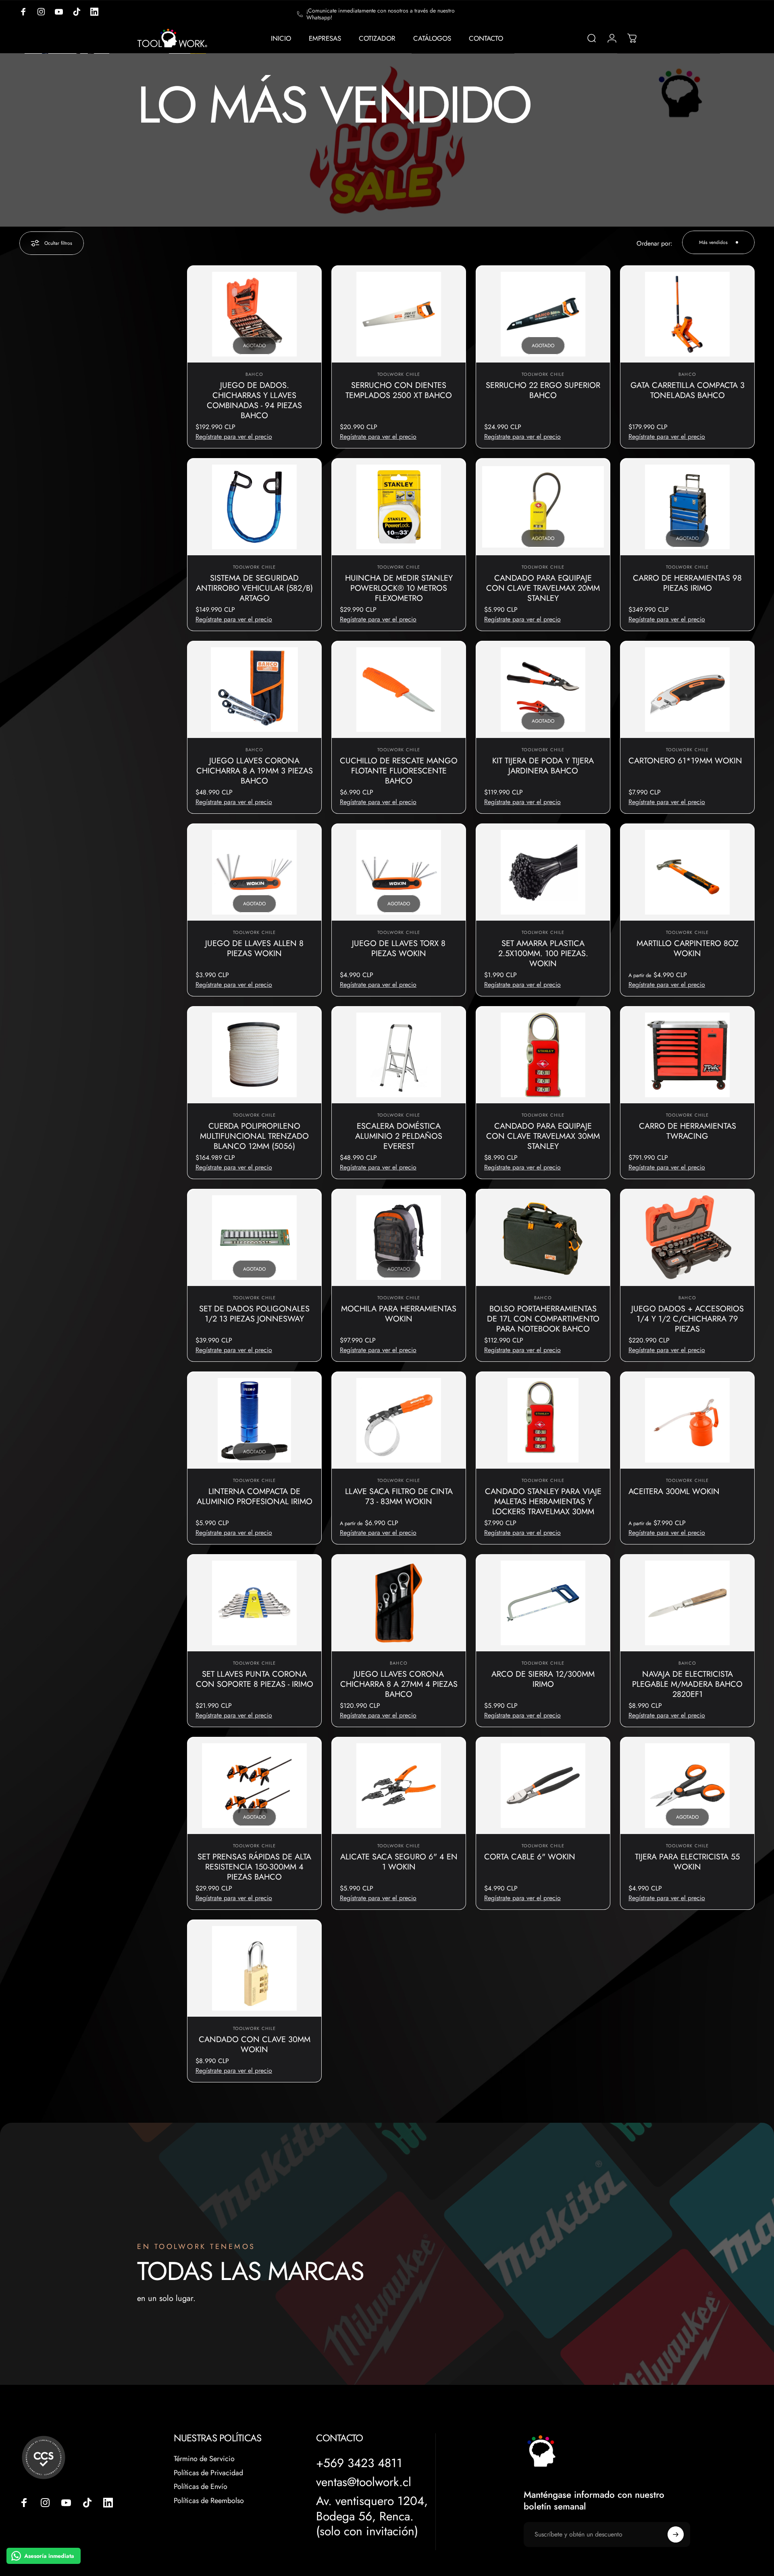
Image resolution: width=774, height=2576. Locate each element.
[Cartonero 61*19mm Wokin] (687, 690)
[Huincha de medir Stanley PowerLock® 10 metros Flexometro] (399, 507)
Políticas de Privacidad (208, 2473)
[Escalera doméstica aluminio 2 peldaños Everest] (399, 1055)
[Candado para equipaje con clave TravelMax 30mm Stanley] (543, 1055)
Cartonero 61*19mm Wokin (685, 761)
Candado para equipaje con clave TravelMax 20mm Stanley (543, 588)
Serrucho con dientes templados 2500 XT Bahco (399, 390)
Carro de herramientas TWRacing (688, 1131)
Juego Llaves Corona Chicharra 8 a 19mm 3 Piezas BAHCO (255, 771)
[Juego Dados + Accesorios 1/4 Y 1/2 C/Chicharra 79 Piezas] (687, 1238)
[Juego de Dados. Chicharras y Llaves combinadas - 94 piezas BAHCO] (254, 314)
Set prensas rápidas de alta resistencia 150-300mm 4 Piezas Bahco (254, 1867)
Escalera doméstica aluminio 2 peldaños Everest (399, 1136)
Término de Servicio (204, 2459)
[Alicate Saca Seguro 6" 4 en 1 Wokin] (399, 1786)
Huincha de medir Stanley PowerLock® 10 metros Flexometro (399, 588)
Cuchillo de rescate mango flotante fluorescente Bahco (399, 771)
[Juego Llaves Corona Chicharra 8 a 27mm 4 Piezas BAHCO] (399, 1603)
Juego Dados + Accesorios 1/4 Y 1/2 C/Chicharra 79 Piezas (688, 1319)
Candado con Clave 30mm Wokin (255, 2045)
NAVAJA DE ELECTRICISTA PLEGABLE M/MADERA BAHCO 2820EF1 (687, 1684)
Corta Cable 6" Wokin (530, 1857)
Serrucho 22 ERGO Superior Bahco (543, 390)
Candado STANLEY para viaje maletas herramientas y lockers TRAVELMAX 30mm (543, 1502)
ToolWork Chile (399, 374)
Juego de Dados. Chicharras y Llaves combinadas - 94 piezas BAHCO (254, 400)
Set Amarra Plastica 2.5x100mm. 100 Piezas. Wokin (543, 953)
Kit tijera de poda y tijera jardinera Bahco (543, 766)
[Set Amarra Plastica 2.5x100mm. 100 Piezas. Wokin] (543, 872)
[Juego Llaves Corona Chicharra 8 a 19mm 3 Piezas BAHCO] (254, 690)
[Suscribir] (676, 2534)
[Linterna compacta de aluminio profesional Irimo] (254, 1420)
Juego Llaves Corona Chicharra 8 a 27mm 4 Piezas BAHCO (399, 1684)
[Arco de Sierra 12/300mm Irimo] (543, 1603)
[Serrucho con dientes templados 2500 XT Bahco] (399, 314)
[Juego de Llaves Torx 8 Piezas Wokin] (399, 872)
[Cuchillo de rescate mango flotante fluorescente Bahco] (399, 690)
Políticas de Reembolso (209, 2501)
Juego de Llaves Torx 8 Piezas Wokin (399, 948)
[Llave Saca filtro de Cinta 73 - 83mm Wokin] (399, 1420)
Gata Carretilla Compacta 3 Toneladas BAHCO (688, 390)
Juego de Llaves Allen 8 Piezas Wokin (254, 948)
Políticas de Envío (201, 2487)
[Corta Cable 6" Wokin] (543, 1786)
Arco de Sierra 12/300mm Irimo (543, 1679)
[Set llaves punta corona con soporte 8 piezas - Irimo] (254, 1603)
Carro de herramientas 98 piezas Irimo (687, 583)
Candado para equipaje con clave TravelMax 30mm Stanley (543, 1136)
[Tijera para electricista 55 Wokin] (687, 1786)
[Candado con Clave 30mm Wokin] (254, 1968)
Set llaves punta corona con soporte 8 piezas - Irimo (255, 1679)
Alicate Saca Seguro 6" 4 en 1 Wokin (399, 1862)
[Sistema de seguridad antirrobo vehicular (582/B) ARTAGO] (254, 507)
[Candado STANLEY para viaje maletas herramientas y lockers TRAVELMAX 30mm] (543, 1420)
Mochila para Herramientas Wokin (399, 1314)
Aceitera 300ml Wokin (674, 1491)
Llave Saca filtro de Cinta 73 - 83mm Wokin (399, 1496)
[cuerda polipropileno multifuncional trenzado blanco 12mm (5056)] (254, 1055)
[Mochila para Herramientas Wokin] (399, 1238)
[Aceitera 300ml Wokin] (687, 1420)
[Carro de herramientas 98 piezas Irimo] (687, 507)
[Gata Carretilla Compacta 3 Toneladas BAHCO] (687, 314)
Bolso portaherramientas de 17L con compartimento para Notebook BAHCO (543, 1319)
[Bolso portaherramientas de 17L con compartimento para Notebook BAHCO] (543, 1238)
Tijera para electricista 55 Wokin (687, 1862)
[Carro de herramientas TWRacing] (687, 1055)
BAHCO (254, 374)
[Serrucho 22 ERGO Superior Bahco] (543, 314)
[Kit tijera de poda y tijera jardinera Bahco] (543, 690)
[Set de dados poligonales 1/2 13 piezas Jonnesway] (254, 1238)
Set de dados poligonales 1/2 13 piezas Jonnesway (254, 1314)
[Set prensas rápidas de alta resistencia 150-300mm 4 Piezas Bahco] (254, 1786)
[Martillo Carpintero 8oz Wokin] (687, 872)
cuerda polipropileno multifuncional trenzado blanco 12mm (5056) (254, 1136)
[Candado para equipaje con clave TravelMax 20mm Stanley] (543, 507)
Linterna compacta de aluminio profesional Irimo (255, 1496)
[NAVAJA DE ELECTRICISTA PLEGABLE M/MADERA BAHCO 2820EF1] (687, 1603)
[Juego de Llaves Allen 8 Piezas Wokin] (254, 872)
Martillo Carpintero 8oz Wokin (688, 948)
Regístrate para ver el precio (234, 437)
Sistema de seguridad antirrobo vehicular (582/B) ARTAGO (254, 588)
